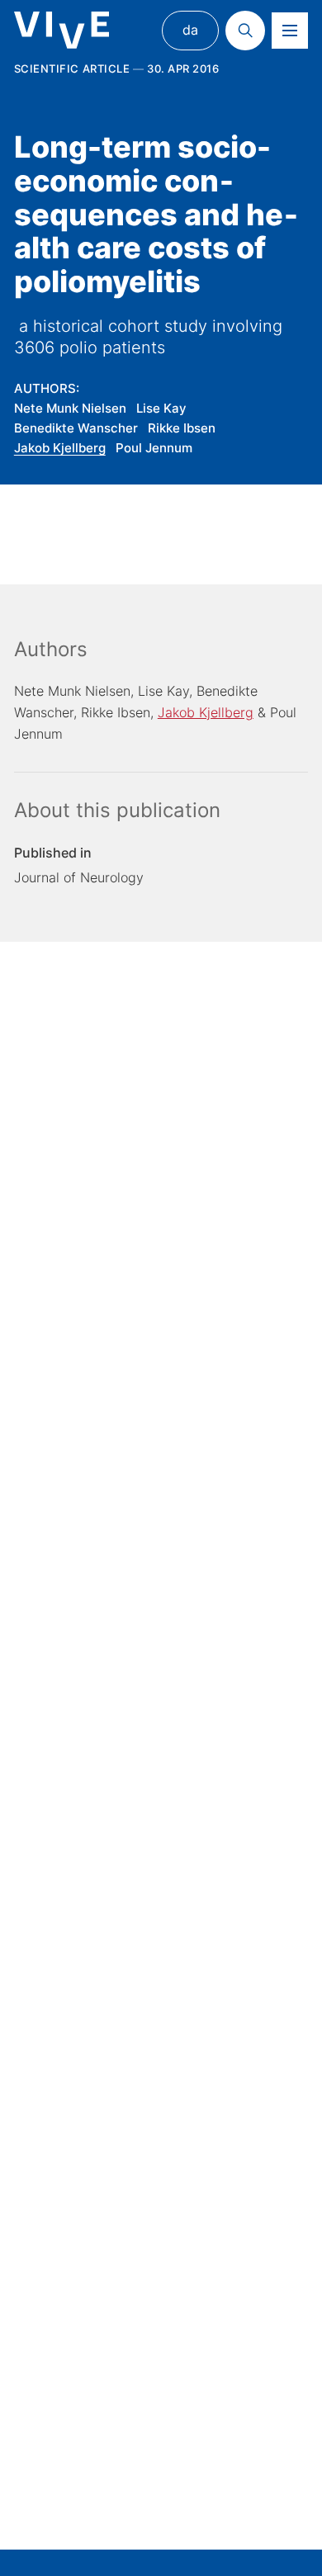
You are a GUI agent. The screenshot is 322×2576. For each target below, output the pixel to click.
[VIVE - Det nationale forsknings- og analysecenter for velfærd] (62, 30)
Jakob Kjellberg (60, 448)
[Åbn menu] (290, 31)
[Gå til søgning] (245, 31)
